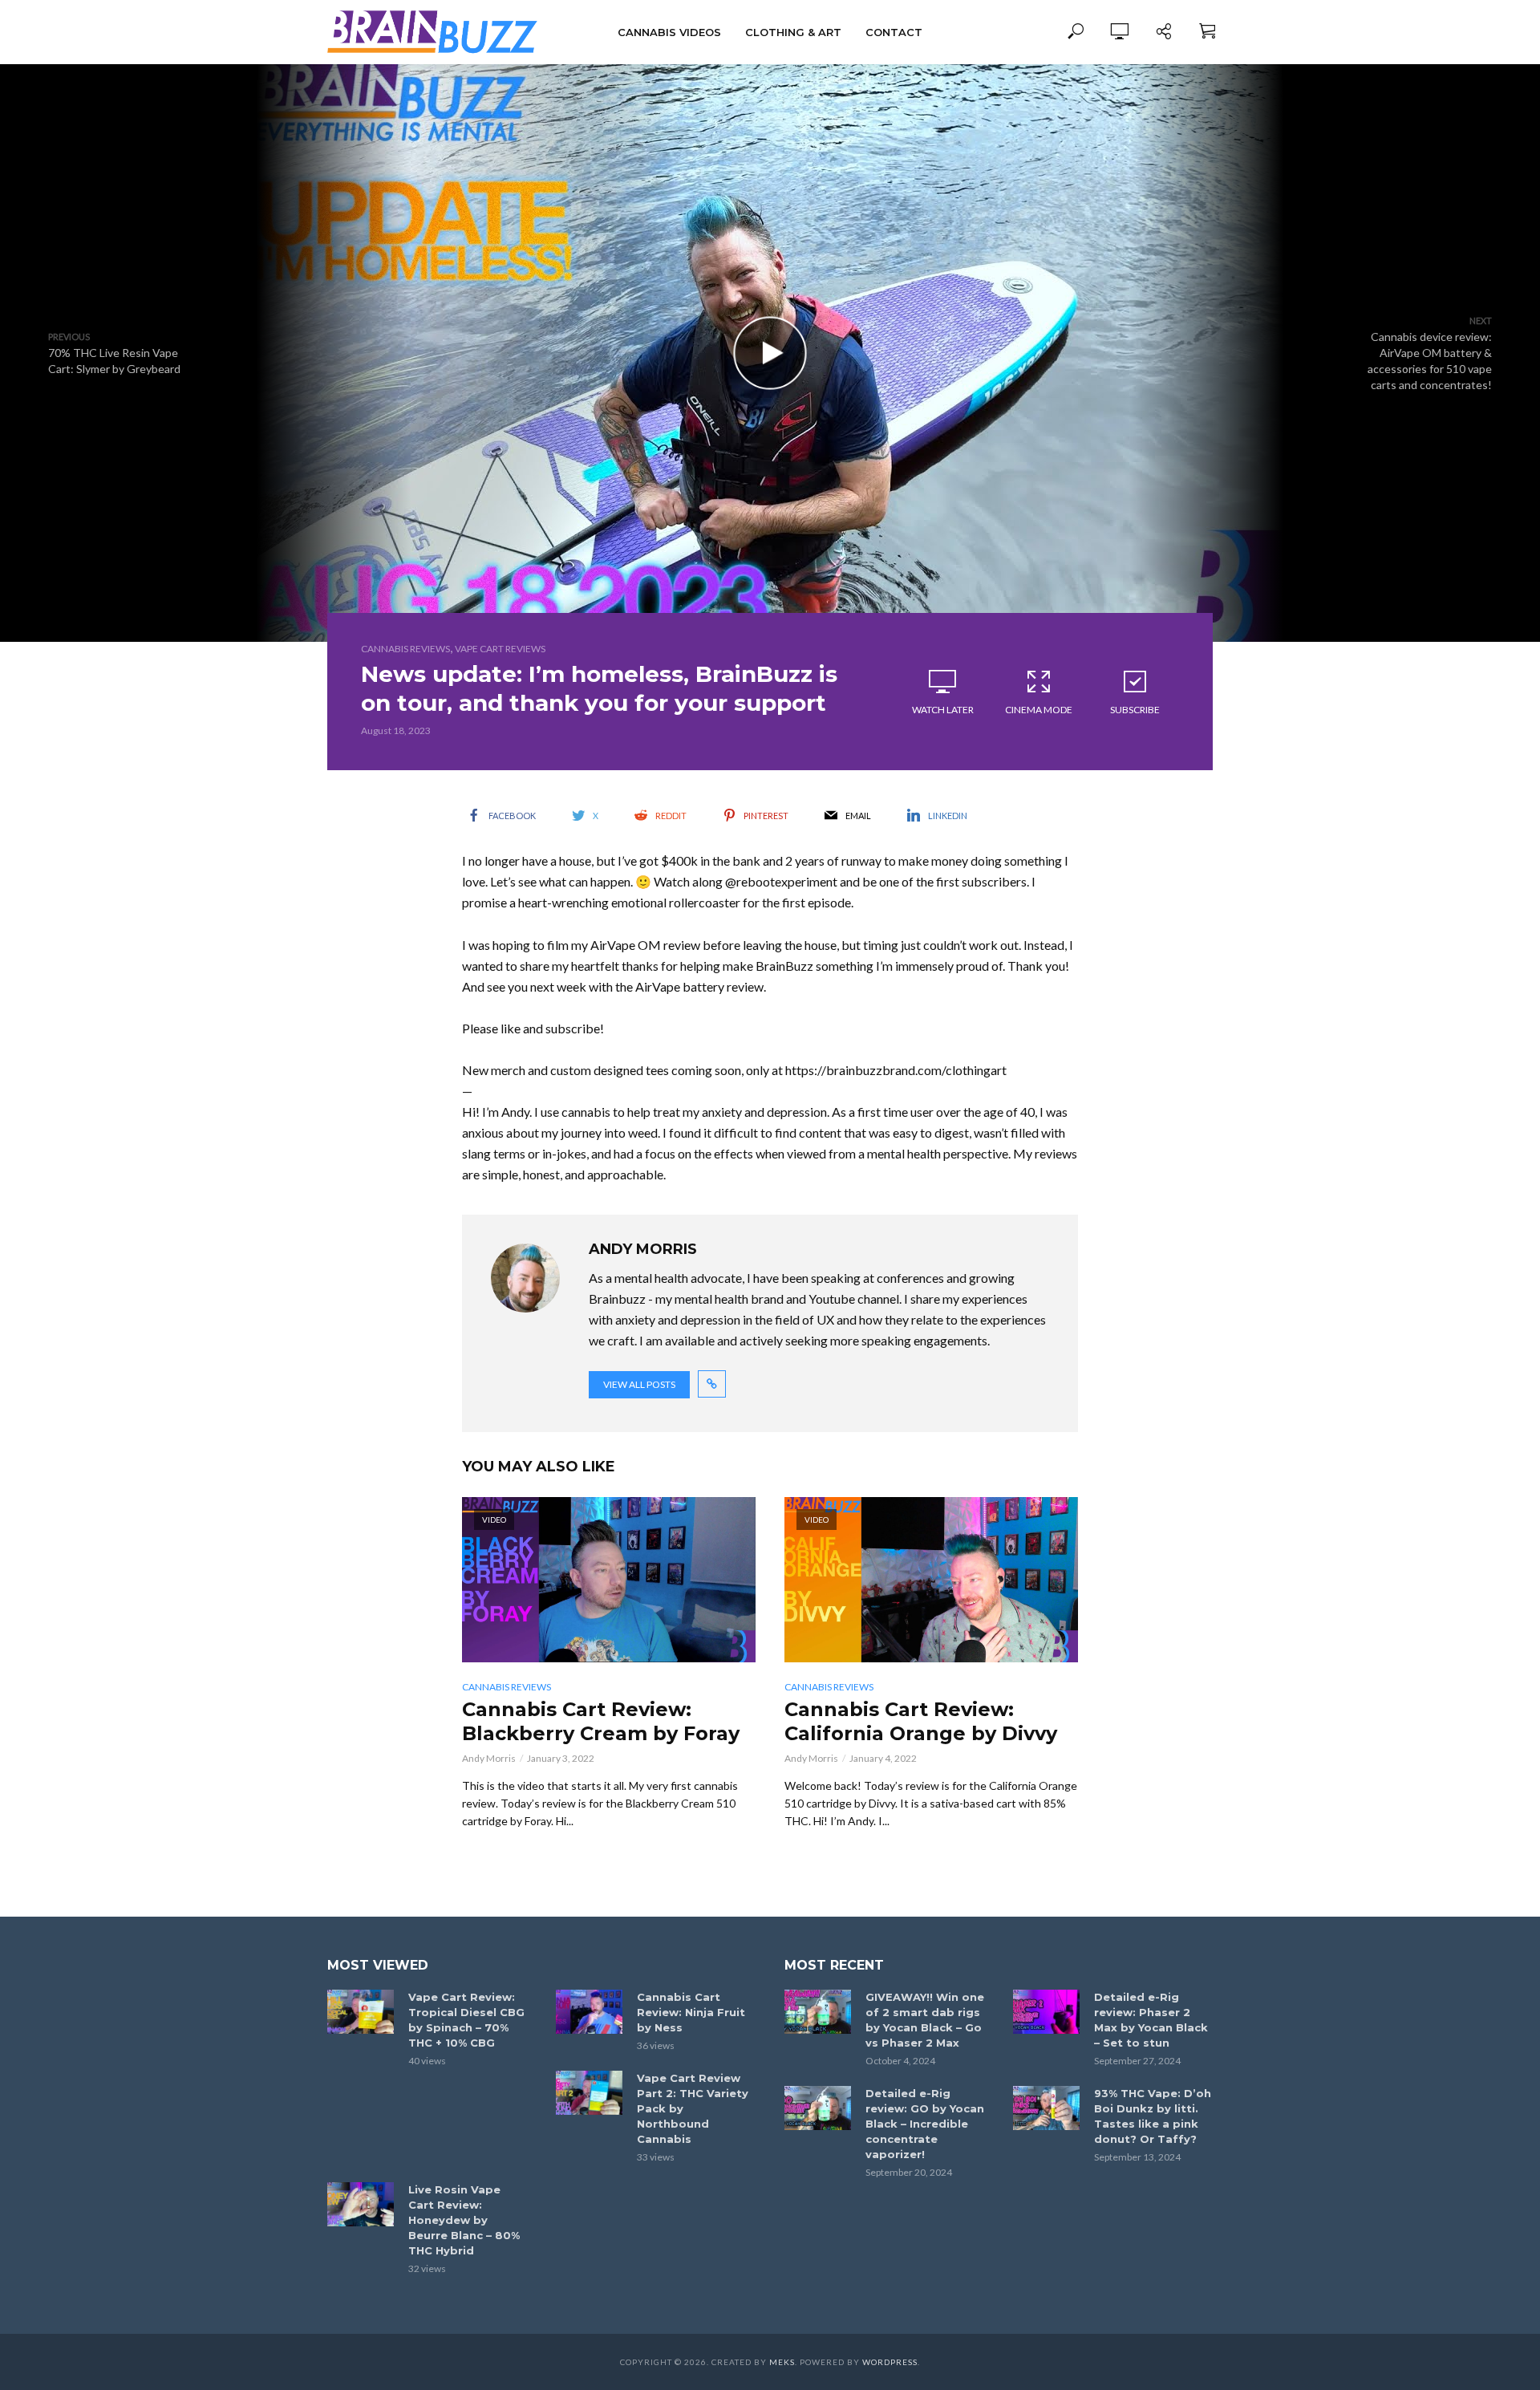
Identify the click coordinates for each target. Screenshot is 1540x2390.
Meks (782, 2362)
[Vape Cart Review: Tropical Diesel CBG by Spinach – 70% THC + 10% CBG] (361, 2012)
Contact (894, 32)
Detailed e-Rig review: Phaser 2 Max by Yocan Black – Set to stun (1151, 2020)
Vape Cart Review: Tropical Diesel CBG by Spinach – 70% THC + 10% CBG (466, 2020)
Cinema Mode (1039, 710)
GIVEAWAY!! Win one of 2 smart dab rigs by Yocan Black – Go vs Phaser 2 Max (925, 2020)
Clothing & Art (793, 32)
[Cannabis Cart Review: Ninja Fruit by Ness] (589, 2012)
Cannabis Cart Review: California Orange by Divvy (921, 1721)
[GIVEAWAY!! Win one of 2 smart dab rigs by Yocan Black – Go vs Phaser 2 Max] (818, 2012)
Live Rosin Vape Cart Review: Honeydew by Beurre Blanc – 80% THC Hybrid (464, 2220)
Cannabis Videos (669, 32)
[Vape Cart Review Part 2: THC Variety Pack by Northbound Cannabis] (589, 2093)
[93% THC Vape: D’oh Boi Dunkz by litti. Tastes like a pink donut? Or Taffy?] (1046, 2108)
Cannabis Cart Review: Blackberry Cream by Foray (601, 1721)
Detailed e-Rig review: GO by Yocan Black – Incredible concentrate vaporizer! (925, 2124)
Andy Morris (489, 1758)
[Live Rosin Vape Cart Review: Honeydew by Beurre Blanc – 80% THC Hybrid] (361, 2204)
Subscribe (1135, 710)
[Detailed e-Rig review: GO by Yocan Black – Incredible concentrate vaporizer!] (818, 2108)
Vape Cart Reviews (500, 649)
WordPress (890, 2362)
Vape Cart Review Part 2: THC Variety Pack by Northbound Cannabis (693, 2108)
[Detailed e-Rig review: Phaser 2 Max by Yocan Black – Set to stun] (1046, 2012)
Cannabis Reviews (405, 649)
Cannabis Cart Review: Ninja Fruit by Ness (691, 2012)
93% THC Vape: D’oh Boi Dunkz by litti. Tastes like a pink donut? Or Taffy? (1153, 2116)
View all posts (639, 1384)
